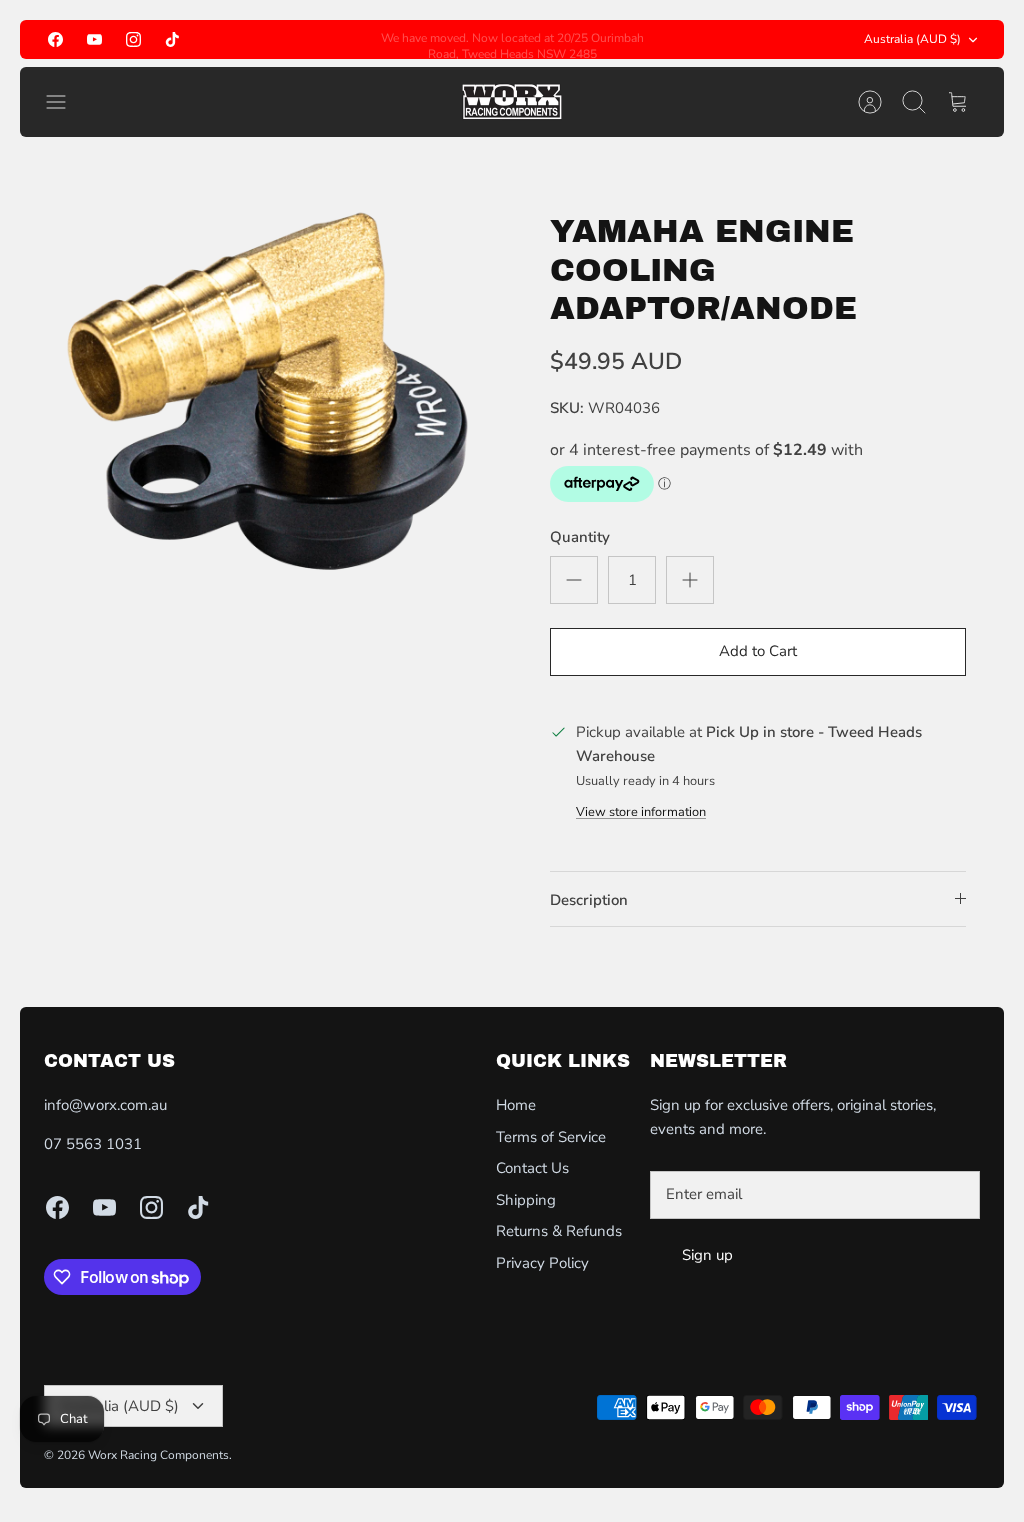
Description (589, 900)
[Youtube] (94, 39)
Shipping (526, 1200)
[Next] (662, 40)
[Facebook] (55, 39)
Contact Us (532, 1168)
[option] (266, 403)
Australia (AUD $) (912, 39)
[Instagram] (133, 39)
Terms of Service (551, 1137)
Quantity (580, 537)
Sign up (707, 1255)
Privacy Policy (542, 1263)
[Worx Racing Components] (512, 102)
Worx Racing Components (158, 1455)
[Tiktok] (172, 39)
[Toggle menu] (66, 102)
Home (516, 1105)
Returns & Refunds (559, 1231)
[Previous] (362, 40)
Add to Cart (758, 651)
